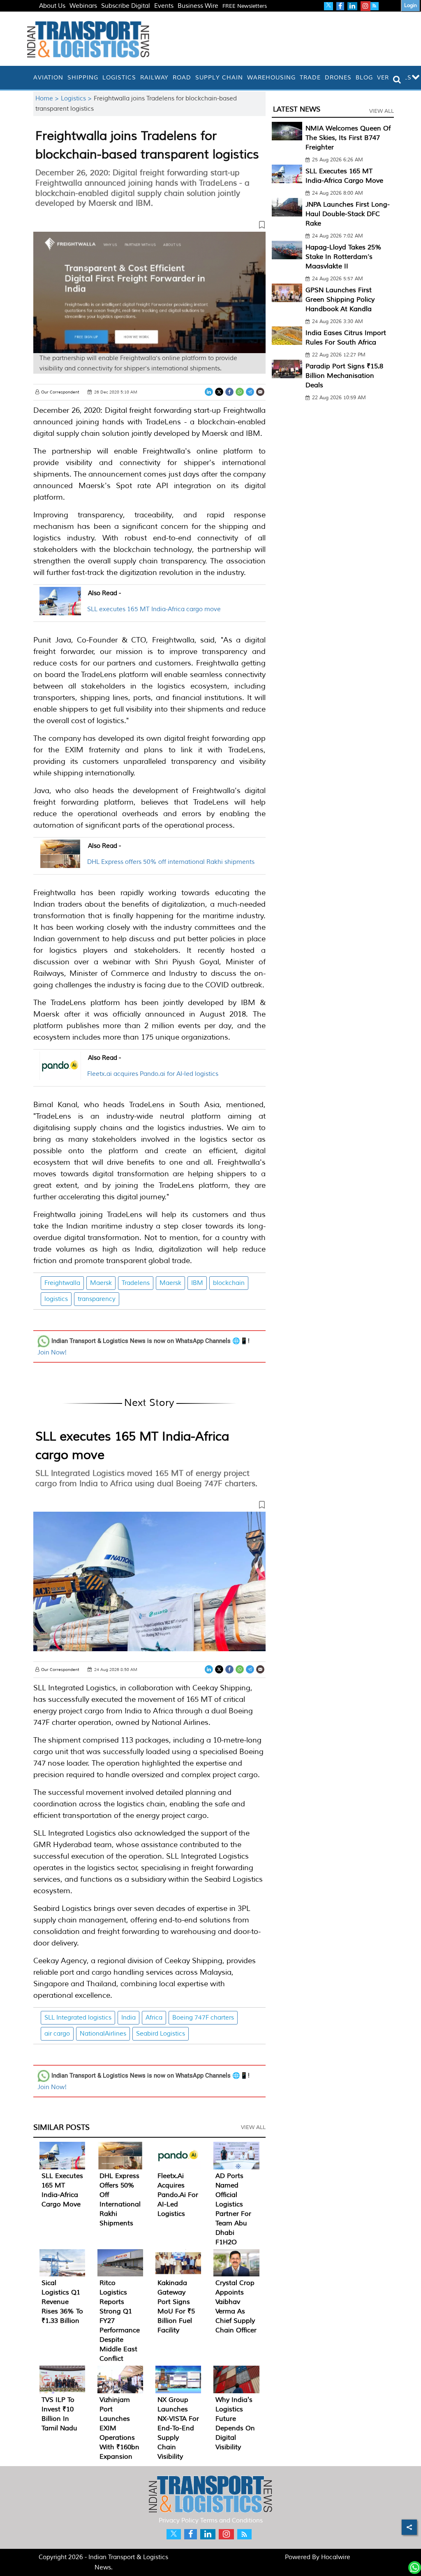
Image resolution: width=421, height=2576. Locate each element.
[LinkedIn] (209, 392)
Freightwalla (62, 1283)
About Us (52, 6)
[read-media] (60, 610)
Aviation (48, 78)
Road (182, 78)
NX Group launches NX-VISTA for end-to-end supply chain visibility (178, 2428)
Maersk (101, 1283)
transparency (97, 1299)
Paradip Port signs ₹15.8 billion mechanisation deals (344, 376)
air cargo (57, 2034)
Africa (154, 2018)
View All (253, 2127)
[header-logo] (88, 39)
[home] (29, 78)
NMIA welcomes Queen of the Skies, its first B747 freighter (348, 138)
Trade (310, 78)
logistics (56, 1299)
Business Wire (198, 6)
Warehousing (271, 78)
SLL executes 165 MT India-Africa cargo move (154, 609)
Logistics (119, 78)
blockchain (229, 1283)
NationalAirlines (103, 2034)
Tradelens (136, 1283)
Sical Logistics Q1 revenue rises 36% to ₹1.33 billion (62, 2302)
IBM (197, 1283)
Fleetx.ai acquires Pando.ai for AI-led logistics (153, 1074)
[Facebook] (229, 392)
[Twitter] (219, 392)
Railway (154, 78)
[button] (149, 226)
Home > (48, 99)
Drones (338, 78)
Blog (364, 78)
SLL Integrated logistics (78, 2018)
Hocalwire (336, 2557)
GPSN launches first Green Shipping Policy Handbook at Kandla (340, 300)
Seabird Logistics (161, 2034)
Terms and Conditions (231, 2521)
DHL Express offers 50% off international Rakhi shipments (171, 862)
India (128, 2018)
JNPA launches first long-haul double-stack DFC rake (348, 214)
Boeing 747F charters (203, 2018)
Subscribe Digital (126, 6)
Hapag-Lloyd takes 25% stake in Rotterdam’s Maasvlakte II (344, 257)
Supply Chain (219, 78)
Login (411, 6)
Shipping (83, 78)
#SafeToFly (55, 16)
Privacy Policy (179, 2521)
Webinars (83, 6)
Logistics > (77, 99)
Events (164, 6)
